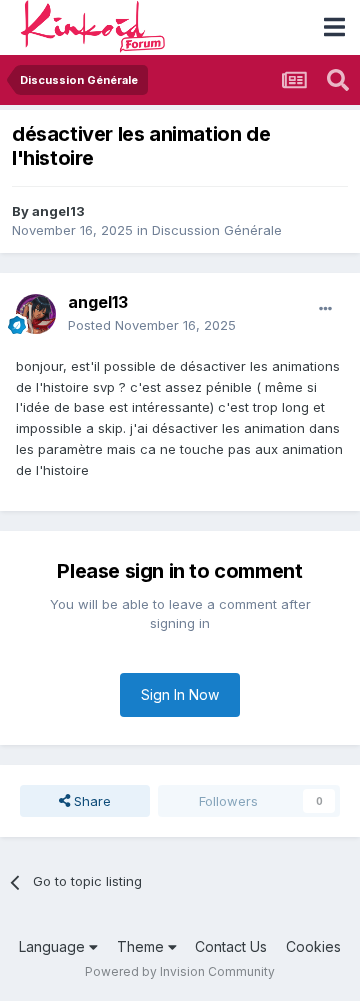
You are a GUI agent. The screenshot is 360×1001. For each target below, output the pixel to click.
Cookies (313, 946)
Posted (152, 325)
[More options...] (325, 308)
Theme (142, 946)
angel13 (58, 211)
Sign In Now (180, 694)
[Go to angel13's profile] (36, 314)
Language (54, 946)
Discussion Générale (217, 230)
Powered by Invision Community (180, 971)
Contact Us (231, 946)
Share (90, 801)
